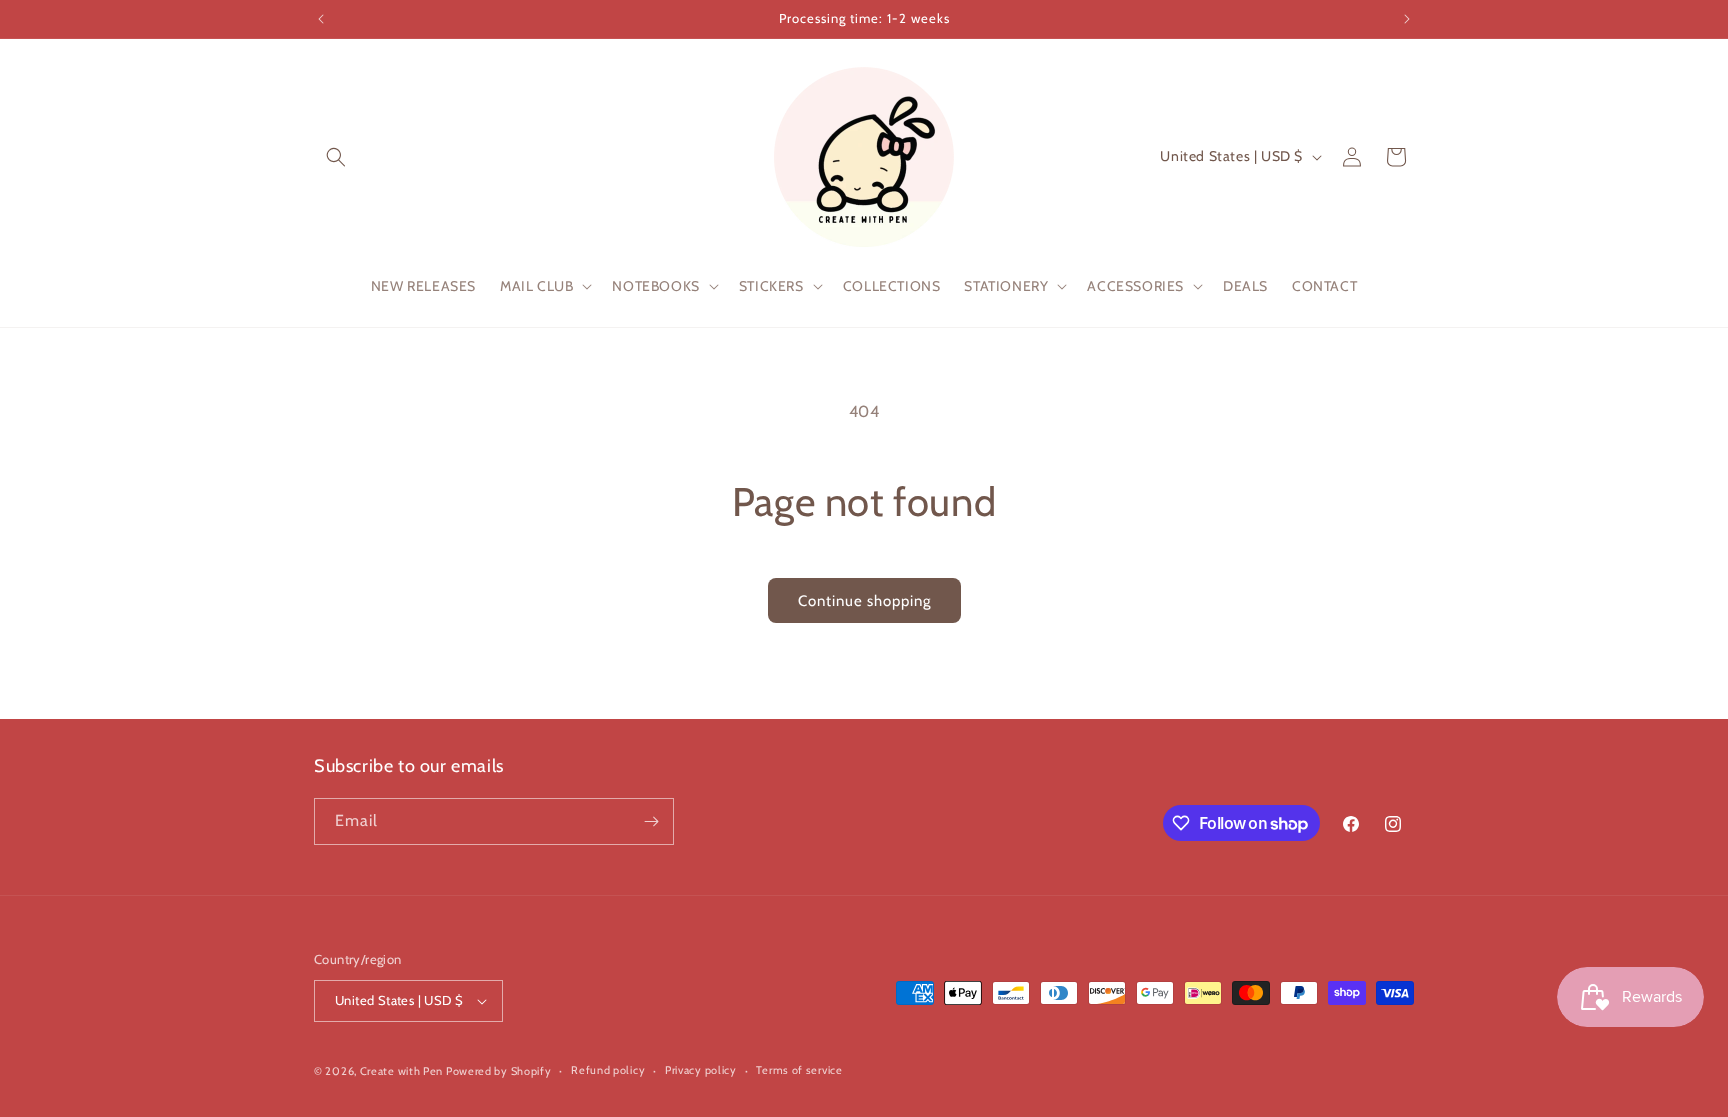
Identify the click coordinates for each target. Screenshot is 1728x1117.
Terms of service (799, 1070)
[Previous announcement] (321, 19)
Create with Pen (403, 1071)
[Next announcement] (1407, 19)
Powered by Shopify (499, 1071)
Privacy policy (701, 1070)
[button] (336, 157)
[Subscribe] (651, 821)
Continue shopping (864, 601)
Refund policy (608, 1070)
